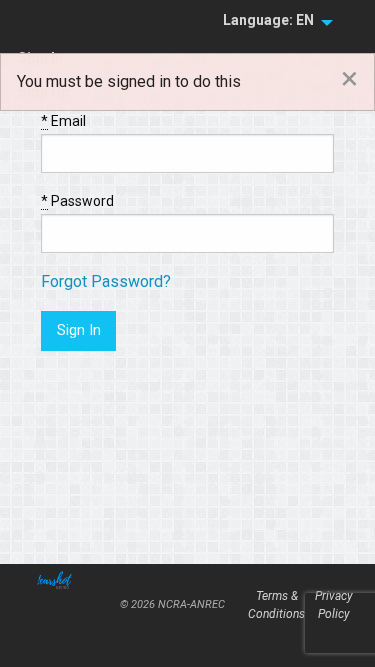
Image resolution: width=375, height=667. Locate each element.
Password (77, 201)
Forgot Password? (106, 281)
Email (63, 121)
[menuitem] (272, 21)
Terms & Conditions (276, 605)
